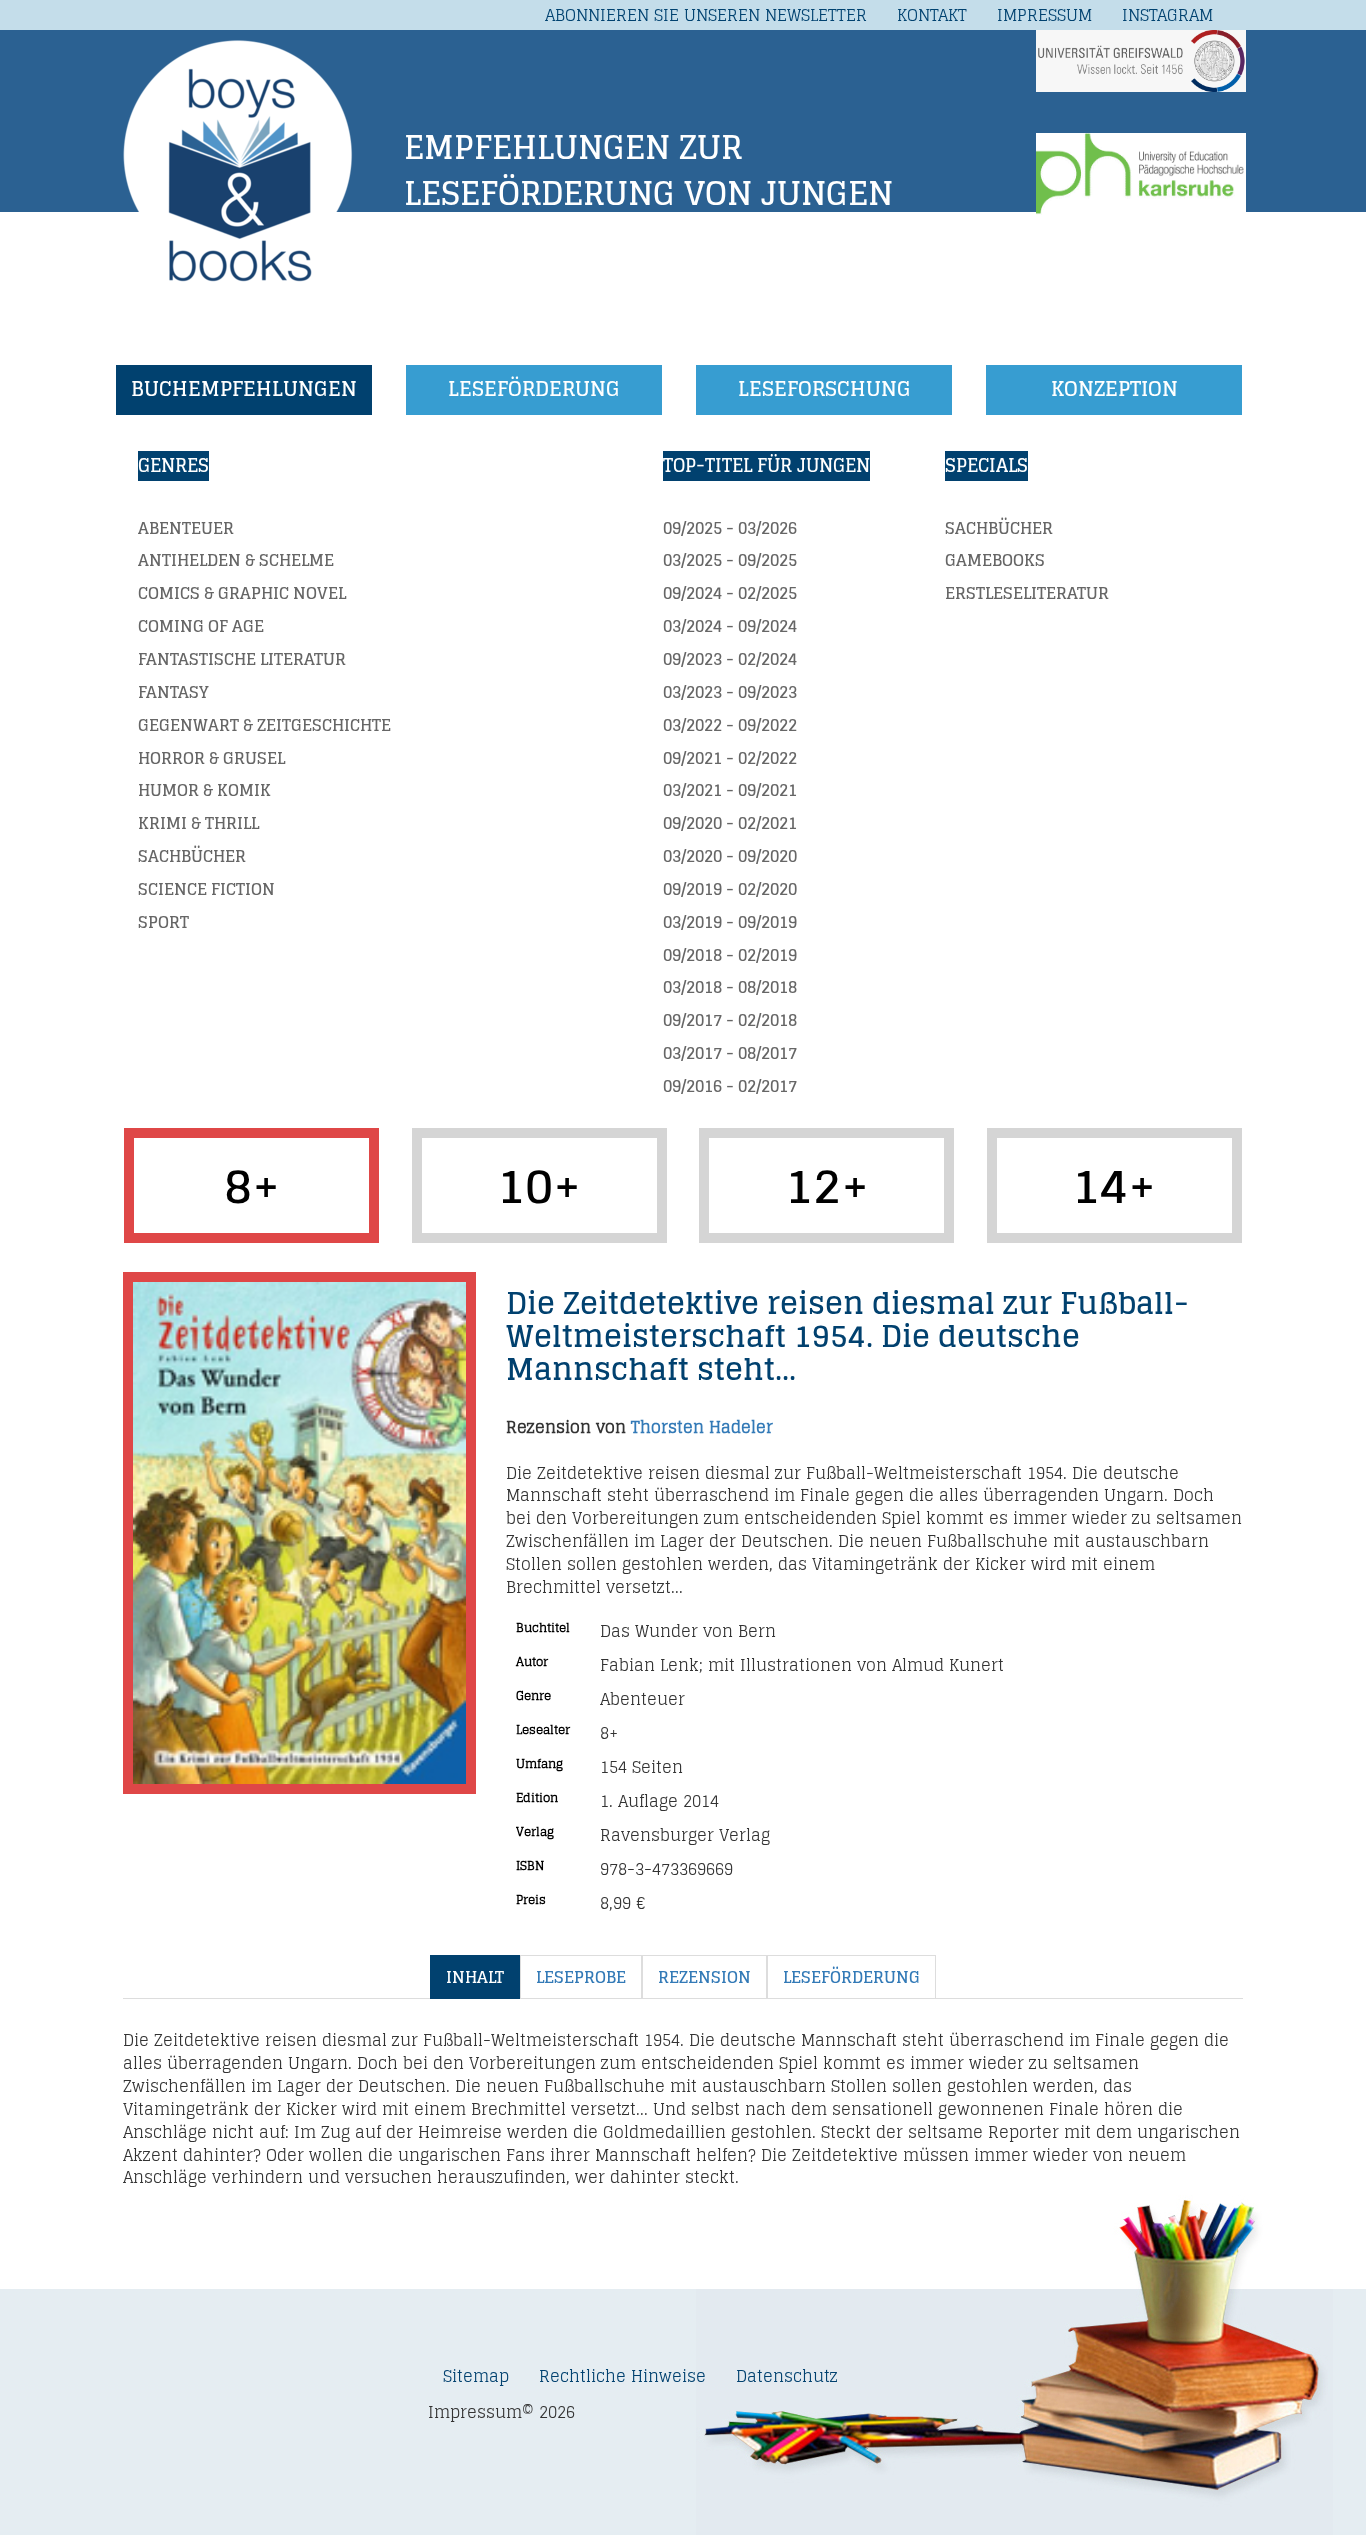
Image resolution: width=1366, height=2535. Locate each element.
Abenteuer (186, 528)
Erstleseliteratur (1027, 593)
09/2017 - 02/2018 (730, 1020)
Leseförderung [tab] (851, 1977)
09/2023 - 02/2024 (730, 659)
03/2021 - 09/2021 (730, 790)
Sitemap (476, 2376)
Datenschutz (787, 2376)
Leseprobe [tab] (581, 1977)
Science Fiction (206, 889)
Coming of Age (201, 626)
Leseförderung (534, 389)
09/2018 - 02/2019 (730, 955)
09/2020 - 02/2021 (730, 823)
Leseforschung (824, 389)
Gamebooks (995, 560)
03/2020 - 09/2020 (730, 856)
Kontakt (932, 15)
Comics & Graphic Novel (242, 593)
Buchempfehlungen (244, 389)
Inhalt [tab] (475, 1977)
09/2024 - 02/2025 (730, 593)
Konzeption (1114, 389)
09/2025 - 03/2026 (730, 528)
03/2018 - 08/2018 (730, 987)
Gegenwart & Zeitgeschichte (264, 725)
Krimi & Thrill (198, 823)
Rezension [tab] (704, 1977)
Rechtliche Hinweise (622, 2376)
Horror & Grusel (211, 758)
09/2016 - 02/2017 (730, 1086)
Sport (163, 922)
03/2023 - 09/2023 (730, 692)
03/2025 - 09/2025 (730, 560)
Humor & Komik (204, 790)
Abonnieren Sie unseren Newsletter (706, 15)
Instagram (1167, 15)
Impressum (1044, 15)
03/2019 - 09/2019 (730, 922)
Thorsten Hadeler (702, 1427)
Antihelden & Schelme (236, 560)
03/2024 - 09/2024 (730, 626)
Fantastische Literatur (242, 659)
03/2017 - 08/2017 (730, 1053)
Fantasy (173, 692)
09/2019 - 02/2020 (730, 889)
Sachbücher (192, 856)
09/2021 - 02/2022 (730, 758)
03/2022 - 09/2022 (730, 725)
